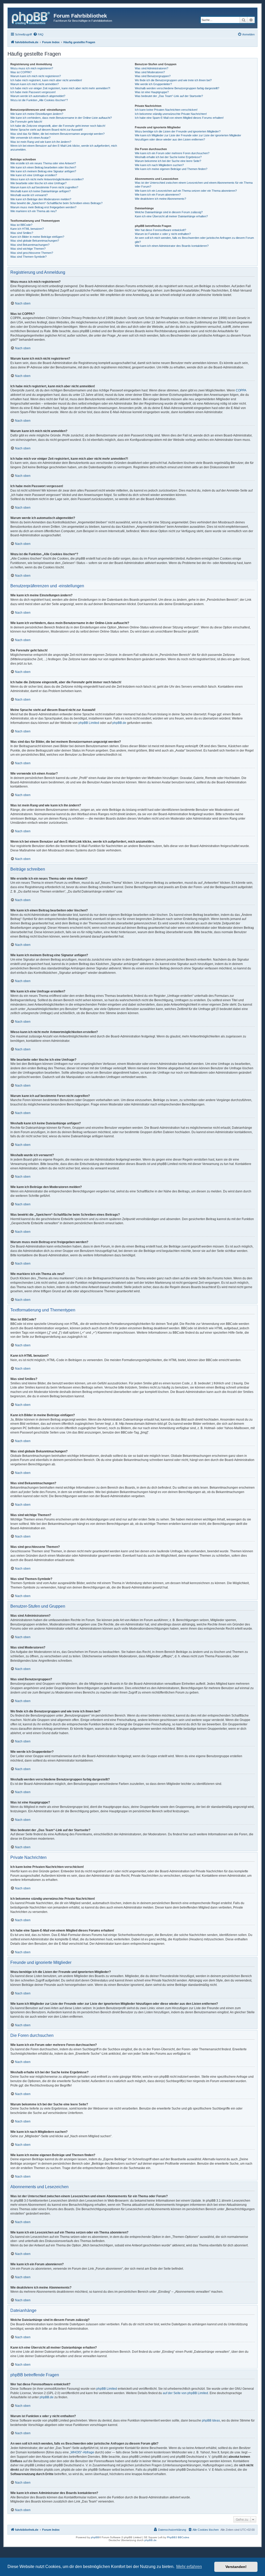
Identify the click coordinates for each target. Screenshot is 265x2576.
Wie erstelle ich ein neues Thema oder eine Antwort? (43, 163)
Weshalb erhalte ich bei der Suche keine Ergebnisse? (168, 157)
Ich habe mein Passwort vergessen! (33, 92)
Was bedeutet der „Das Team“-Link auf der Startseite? (169, 96)
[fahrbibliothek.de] (31, 17)
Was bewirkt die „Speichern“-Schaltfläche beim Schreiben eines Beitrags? (56, 203)
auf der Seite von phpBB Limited (185, 2393)
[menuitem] (38, 34)
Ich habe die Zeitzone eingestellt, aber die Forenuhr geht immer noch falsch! (58, 126)
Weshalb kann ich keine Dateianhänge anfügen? (41, 191)
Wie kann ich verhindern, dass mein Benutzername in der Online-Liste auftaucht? (61, 118)
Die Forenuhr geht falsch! (26, 122)
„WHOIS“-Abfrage (82, 2452)
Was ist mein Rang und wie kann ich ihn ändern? (41, 142)
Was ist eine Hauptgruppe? (152, 92)
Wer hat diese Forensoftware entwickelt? (160, 230)
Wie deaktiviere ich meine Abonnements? (160, 199)
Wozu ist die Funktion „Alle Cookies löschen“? (39, 100)
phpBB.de (119, 723)
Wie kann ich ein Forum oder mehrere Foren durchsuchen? (172, 153)
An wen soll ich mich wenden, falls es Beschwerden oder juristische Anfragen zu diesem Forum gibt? (194, 240)
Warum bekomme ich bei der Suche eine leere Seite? (168, 161)
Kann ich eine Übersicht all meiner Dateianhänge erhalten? (171, 216)
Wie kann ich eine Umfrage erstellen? (34, 175)
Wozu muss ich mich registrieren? (32, 68)
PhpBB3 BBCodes (178, 2537)
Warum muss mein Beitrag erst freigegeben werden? (43, 207)
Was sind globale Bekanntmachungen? (35, 241)
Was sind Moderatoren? (150, 72)
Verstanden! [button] (236, 2567)
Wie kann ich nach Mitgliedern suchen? (159, 165)
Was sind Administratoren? (152, 68)
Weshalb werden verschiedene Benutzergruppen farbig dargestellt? (177, 88)
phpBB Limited (89, 723)
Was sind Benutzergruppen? (153, 76)
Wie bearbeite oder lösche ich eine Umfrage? (38, 183)
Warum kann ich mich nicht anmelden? (35, 84)
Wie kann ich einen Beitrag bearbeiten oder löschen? (43, 167)
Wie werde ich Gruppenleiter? (153, 84)
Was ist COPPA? (21, 72)
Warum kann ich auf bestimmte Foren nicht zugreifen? (44, 187)
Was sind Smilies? (22, 233)
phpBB (95, 2537)
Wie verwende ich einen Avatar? (30, 138)
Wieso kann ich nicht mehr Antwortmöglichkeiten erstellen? (47, 179)
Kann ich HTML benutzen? (27, 229)
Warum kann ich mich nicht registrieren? (36, 76)
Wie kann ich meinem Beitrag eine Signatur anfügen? (43, 171)
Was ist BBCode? (21, 225)
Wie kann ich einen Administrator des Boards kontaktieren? (172, 246)
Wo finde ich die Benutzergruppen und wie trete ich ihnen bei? (173, 80)
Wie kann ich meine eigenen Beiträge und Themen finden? (171, 169)
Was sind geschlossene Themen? (32, 253)
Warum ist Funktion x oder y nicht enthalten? (163, 234)
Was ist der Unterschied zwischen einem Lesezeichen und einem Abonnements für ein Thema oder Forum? (194, 185)
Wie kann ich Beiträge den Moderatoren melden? (41, 199)
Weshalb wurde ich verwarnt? (29, 195)
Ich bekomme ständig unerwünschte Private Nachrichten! (171, 114)
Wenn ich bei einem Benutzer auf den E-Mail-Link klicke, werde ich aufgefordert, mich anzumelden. (64, 148)
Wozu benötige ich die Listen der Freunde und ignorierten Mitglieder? (178, 131)
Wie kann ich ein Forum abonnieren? (158, 195)
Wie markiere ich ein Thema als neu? (34, 211)
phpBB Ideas (211, 2421)
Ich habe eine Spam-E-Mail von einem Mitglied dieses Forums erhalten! (179, 118)
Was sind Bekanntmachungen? (30, 245)
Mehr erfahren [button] (189, 2567)
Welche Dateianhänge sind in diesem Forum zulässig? (169, 212)
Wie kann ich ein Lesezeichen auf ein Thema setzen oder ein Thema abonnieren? (186, 191)
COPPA (241, 390)
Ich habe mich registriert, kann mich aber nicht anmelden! (46, 80)
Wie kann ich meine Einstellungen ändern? (37, 114)
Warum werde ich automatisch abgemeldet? (38, 96)
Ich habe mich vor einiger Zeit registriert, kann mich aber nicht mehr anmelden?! (60, 88)
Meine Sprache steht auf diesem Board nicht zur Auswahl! (46, 130)
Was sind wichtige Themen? (28, 249)
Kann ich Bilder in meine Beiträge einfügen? (37, 237)
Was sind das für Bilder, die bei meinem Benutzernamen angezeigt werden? (57, 134)
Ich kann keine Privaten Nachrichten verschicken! (166, 110)
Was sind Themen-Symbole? (28, 257)
